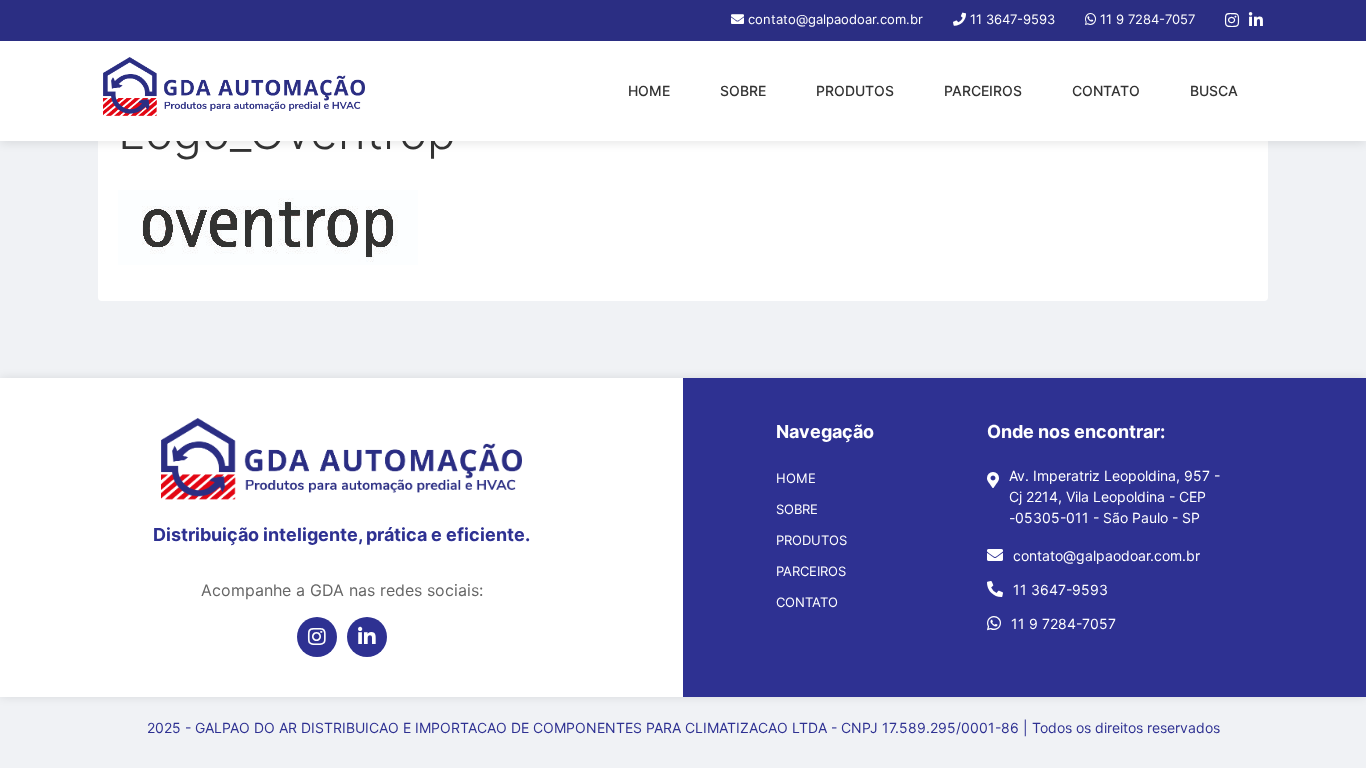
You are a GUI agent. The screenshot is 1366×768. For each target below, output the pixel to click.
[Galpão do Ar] (234, 91)
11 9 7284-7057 (1063, 623)
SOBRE (743, 90)
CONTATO (1106, 90)
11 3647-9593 (1060, 589)
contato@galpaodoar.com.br (1106, 555)
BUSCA (1214, 90)
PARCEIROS (983, 90)
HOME (649, 90)
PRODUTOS (855, 90)
